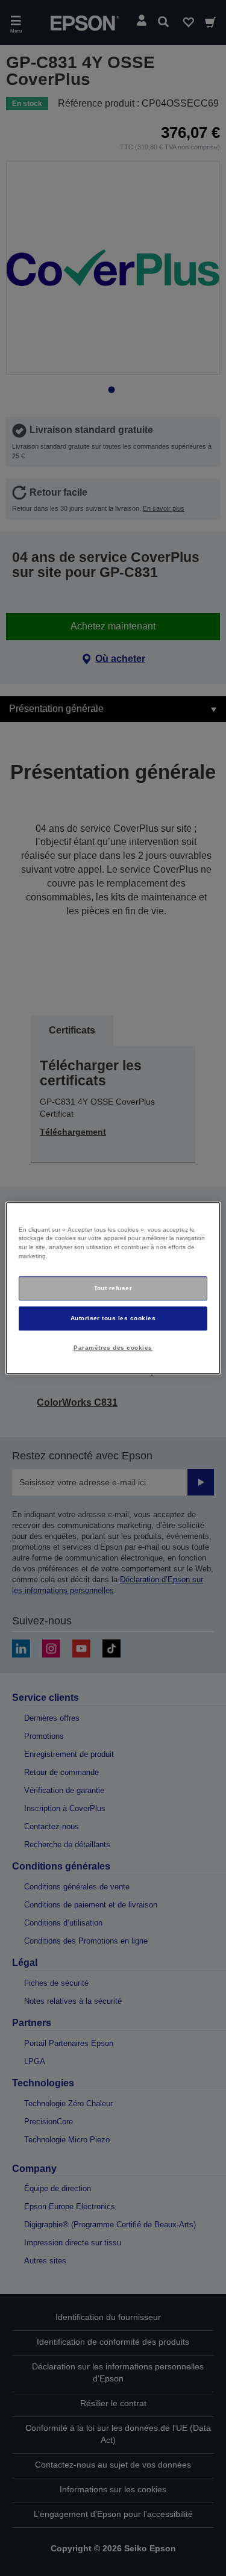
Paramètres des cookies (113, 1348)
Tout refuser (113, 1288)
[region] (113, 1288)
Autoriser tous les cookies (113, 1318)
